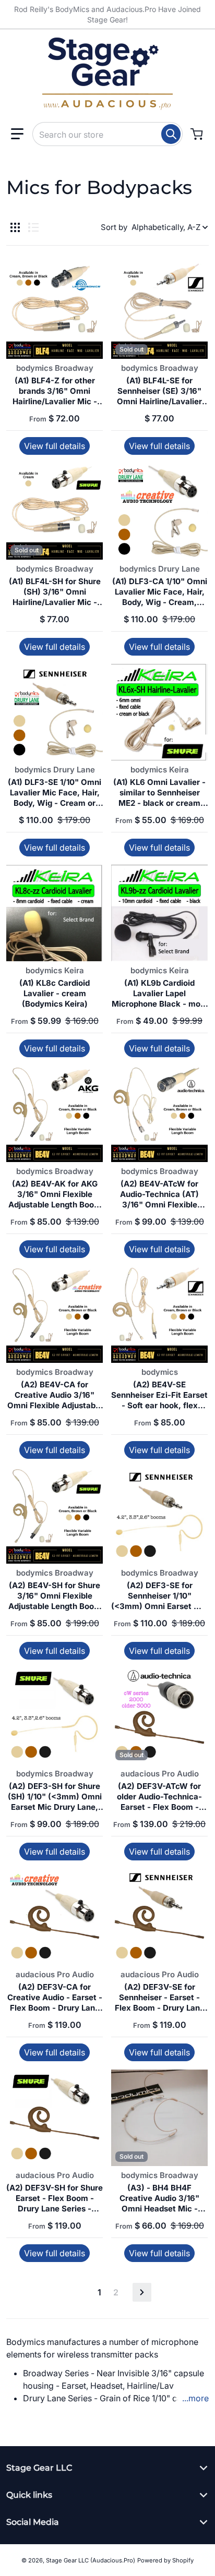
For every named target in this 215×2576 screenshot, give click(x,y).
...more (195, 2398)
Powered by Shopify (165, 2560)
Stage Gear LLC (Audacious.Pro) (91, 2560)
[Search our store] (171, 134)
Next (142, 2292)
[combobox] (107, 134)
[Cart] (198, 134)
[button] (17, 134)
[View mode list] (33, 227)
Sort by (114, 227)
